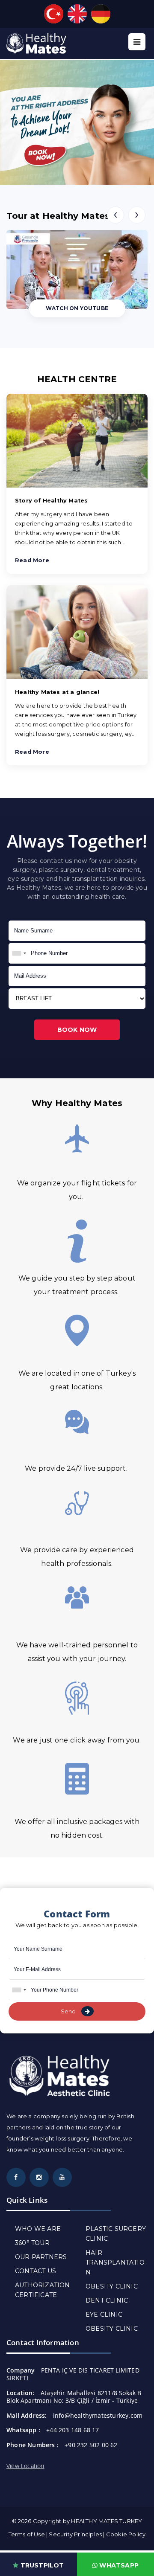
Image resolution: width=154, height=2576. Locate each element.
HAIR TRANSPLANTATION (115, 2262)
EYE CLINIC (104, 2315)
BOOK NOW (77, 1030)
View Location (25, 2466)
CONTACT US (36, 2271)
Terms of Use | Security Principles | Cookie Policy (77, 2534)
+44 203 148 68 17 (73, 2430)
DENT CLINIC (107, 2300)
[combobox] (19, 953)
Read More (32, 560)
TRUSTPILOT (41, 2565)
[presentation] (115, 215)
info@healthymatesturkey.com (98, 2415)
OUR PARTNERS (41, 2257)
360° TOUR (32, 2243)
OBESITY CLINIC (112, 2286)
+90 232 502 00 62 (91, 2445)
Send (69, 2011)
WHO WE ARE (38, 2229)
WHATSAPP (118, 2565)
